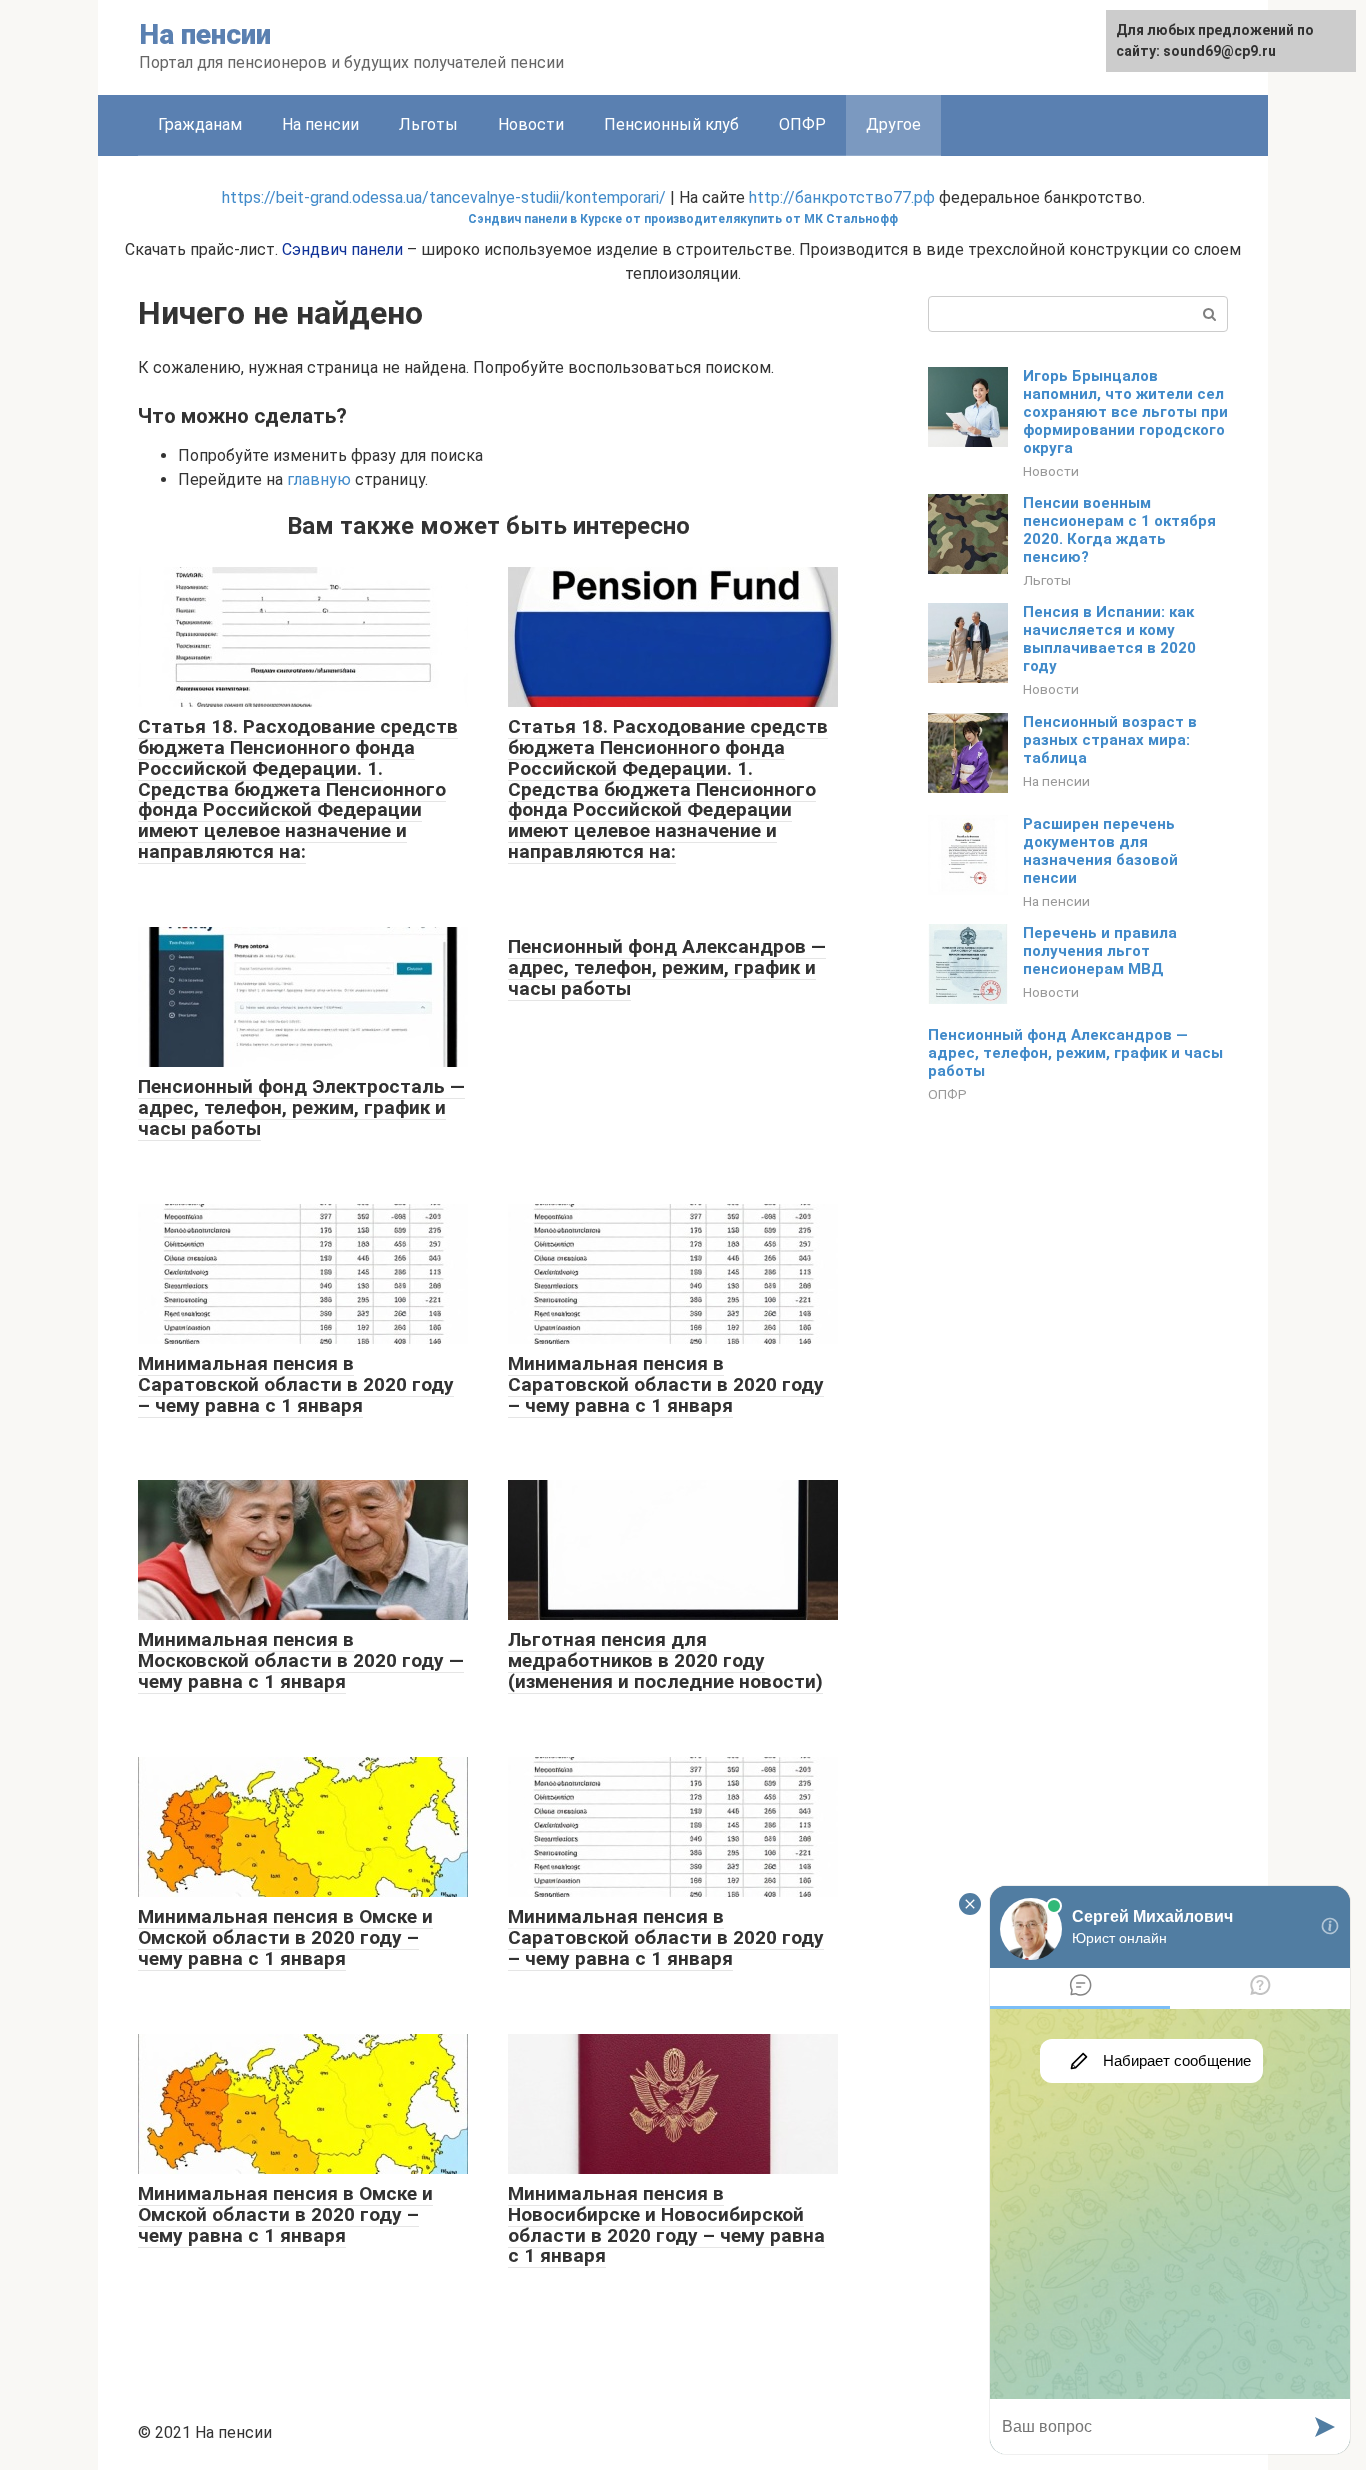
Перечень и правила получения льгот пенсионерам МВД (1100, 951)
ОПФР (802, 124)
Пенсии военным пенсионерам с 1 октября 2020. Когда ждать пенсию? (1119, 530)
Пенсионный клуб (671, 124)
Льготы (428, 124)
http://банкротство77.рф (842, 197)
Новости (531, 124)
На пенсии (205, 34)
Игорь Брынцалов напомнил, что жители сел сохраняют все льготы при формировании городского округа (1125, 412)
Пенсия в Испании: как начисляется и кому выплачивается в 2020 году (1109, 639)
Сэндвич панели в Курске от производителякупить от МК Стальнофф (683, 219)
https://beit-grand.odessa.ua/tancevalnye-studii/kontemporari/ (444, 197)
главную (319, 479)
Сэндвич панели (342, 249)
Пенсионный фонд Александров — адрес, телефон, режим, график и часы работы (1075, 1053)
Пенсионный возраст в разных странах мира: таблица (1110, 740)
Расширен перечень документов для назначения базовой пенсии (1100, 851)
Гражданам (200, 124)
